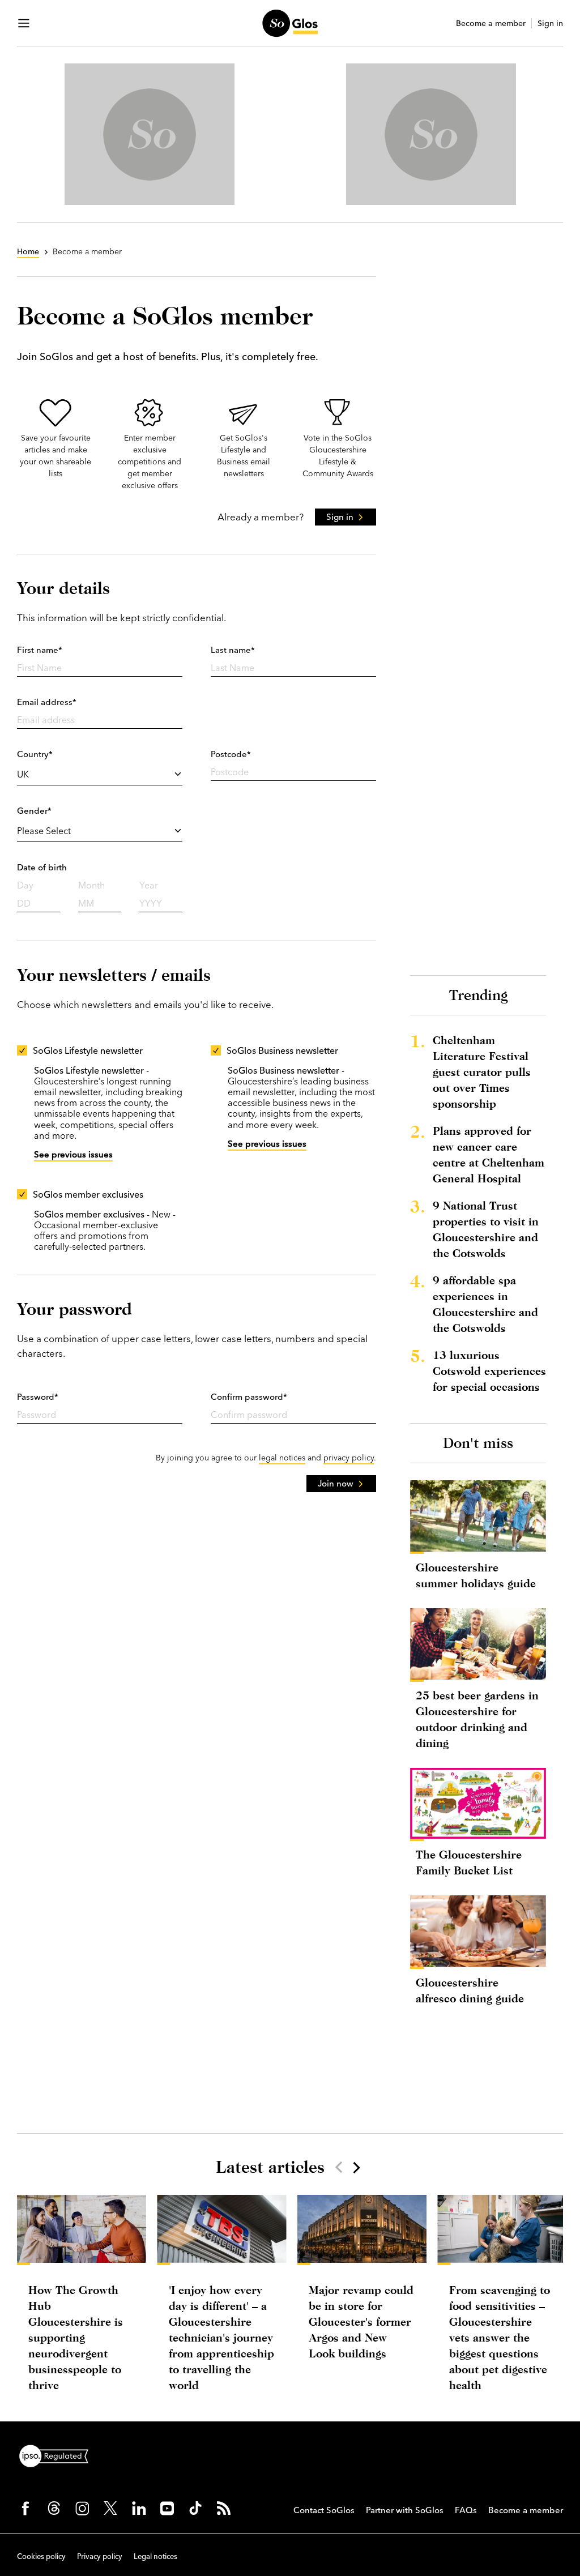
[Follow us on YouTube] (167, 2508)
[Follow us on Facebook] (25, 2508)
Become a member (491, 24)
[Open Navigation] (24, 23)
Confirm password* (249, 1397)
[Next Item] (356, 2167)
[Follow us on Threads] (54, 2508)
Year (149, 885)
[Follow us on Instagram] (82, 2508)
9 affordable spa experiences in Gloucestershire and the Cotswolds (485, 1304)
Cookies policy (41, 2556)
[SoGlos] (290, 23)
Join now (336, 1483)
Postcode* (231, 754)
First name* (40, 650)
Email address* (47, 702)
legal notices (282, 1458)
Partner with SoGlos (405, 2510)
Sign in (550, 24)
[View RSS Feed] (224, 2508)
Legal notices (155, 2556)
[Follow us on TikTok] (195, 2508)
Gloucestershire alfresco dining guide (470, 1990)
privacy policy (349, 1458)
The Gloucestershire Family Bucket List (469, 1862)
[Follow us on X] (110, 2508)
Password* (38, 1397)
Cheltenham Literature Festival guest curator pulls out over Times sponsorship (482, 1072)
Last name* (233, 650)
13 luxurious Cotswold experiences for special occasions (489, 1371)
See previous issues (73, 1154)
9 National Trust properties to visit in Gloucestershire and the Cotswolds (486, 1229)
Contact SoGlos (324, 2510)
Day (25, 885)
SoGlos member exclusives (88, 1194)
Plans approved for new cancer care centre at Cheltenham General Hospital (489, 1154)
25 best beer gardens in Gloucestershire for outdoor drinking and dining (477, 1719)
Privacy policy (100, 2556)
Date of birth (42, 867)
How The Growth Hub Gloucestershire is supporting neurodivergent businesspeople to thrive (76, 2337)
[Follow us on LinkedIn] (139, 2508)
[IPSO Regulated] (58, 2455)
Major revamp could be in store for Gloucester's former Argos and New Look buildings (361, 2321)
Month (91, 885)
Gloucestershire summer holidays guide (476, 1575)
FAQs (466, 2510)
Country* (35, 754)
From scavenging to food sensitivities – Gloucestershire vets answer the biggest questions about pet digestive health (500, 2337)
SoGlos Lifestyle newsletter (88, 1050)
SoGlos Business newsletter (282, 1050)
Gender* (34, 811)
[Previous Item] (339, 2167)
